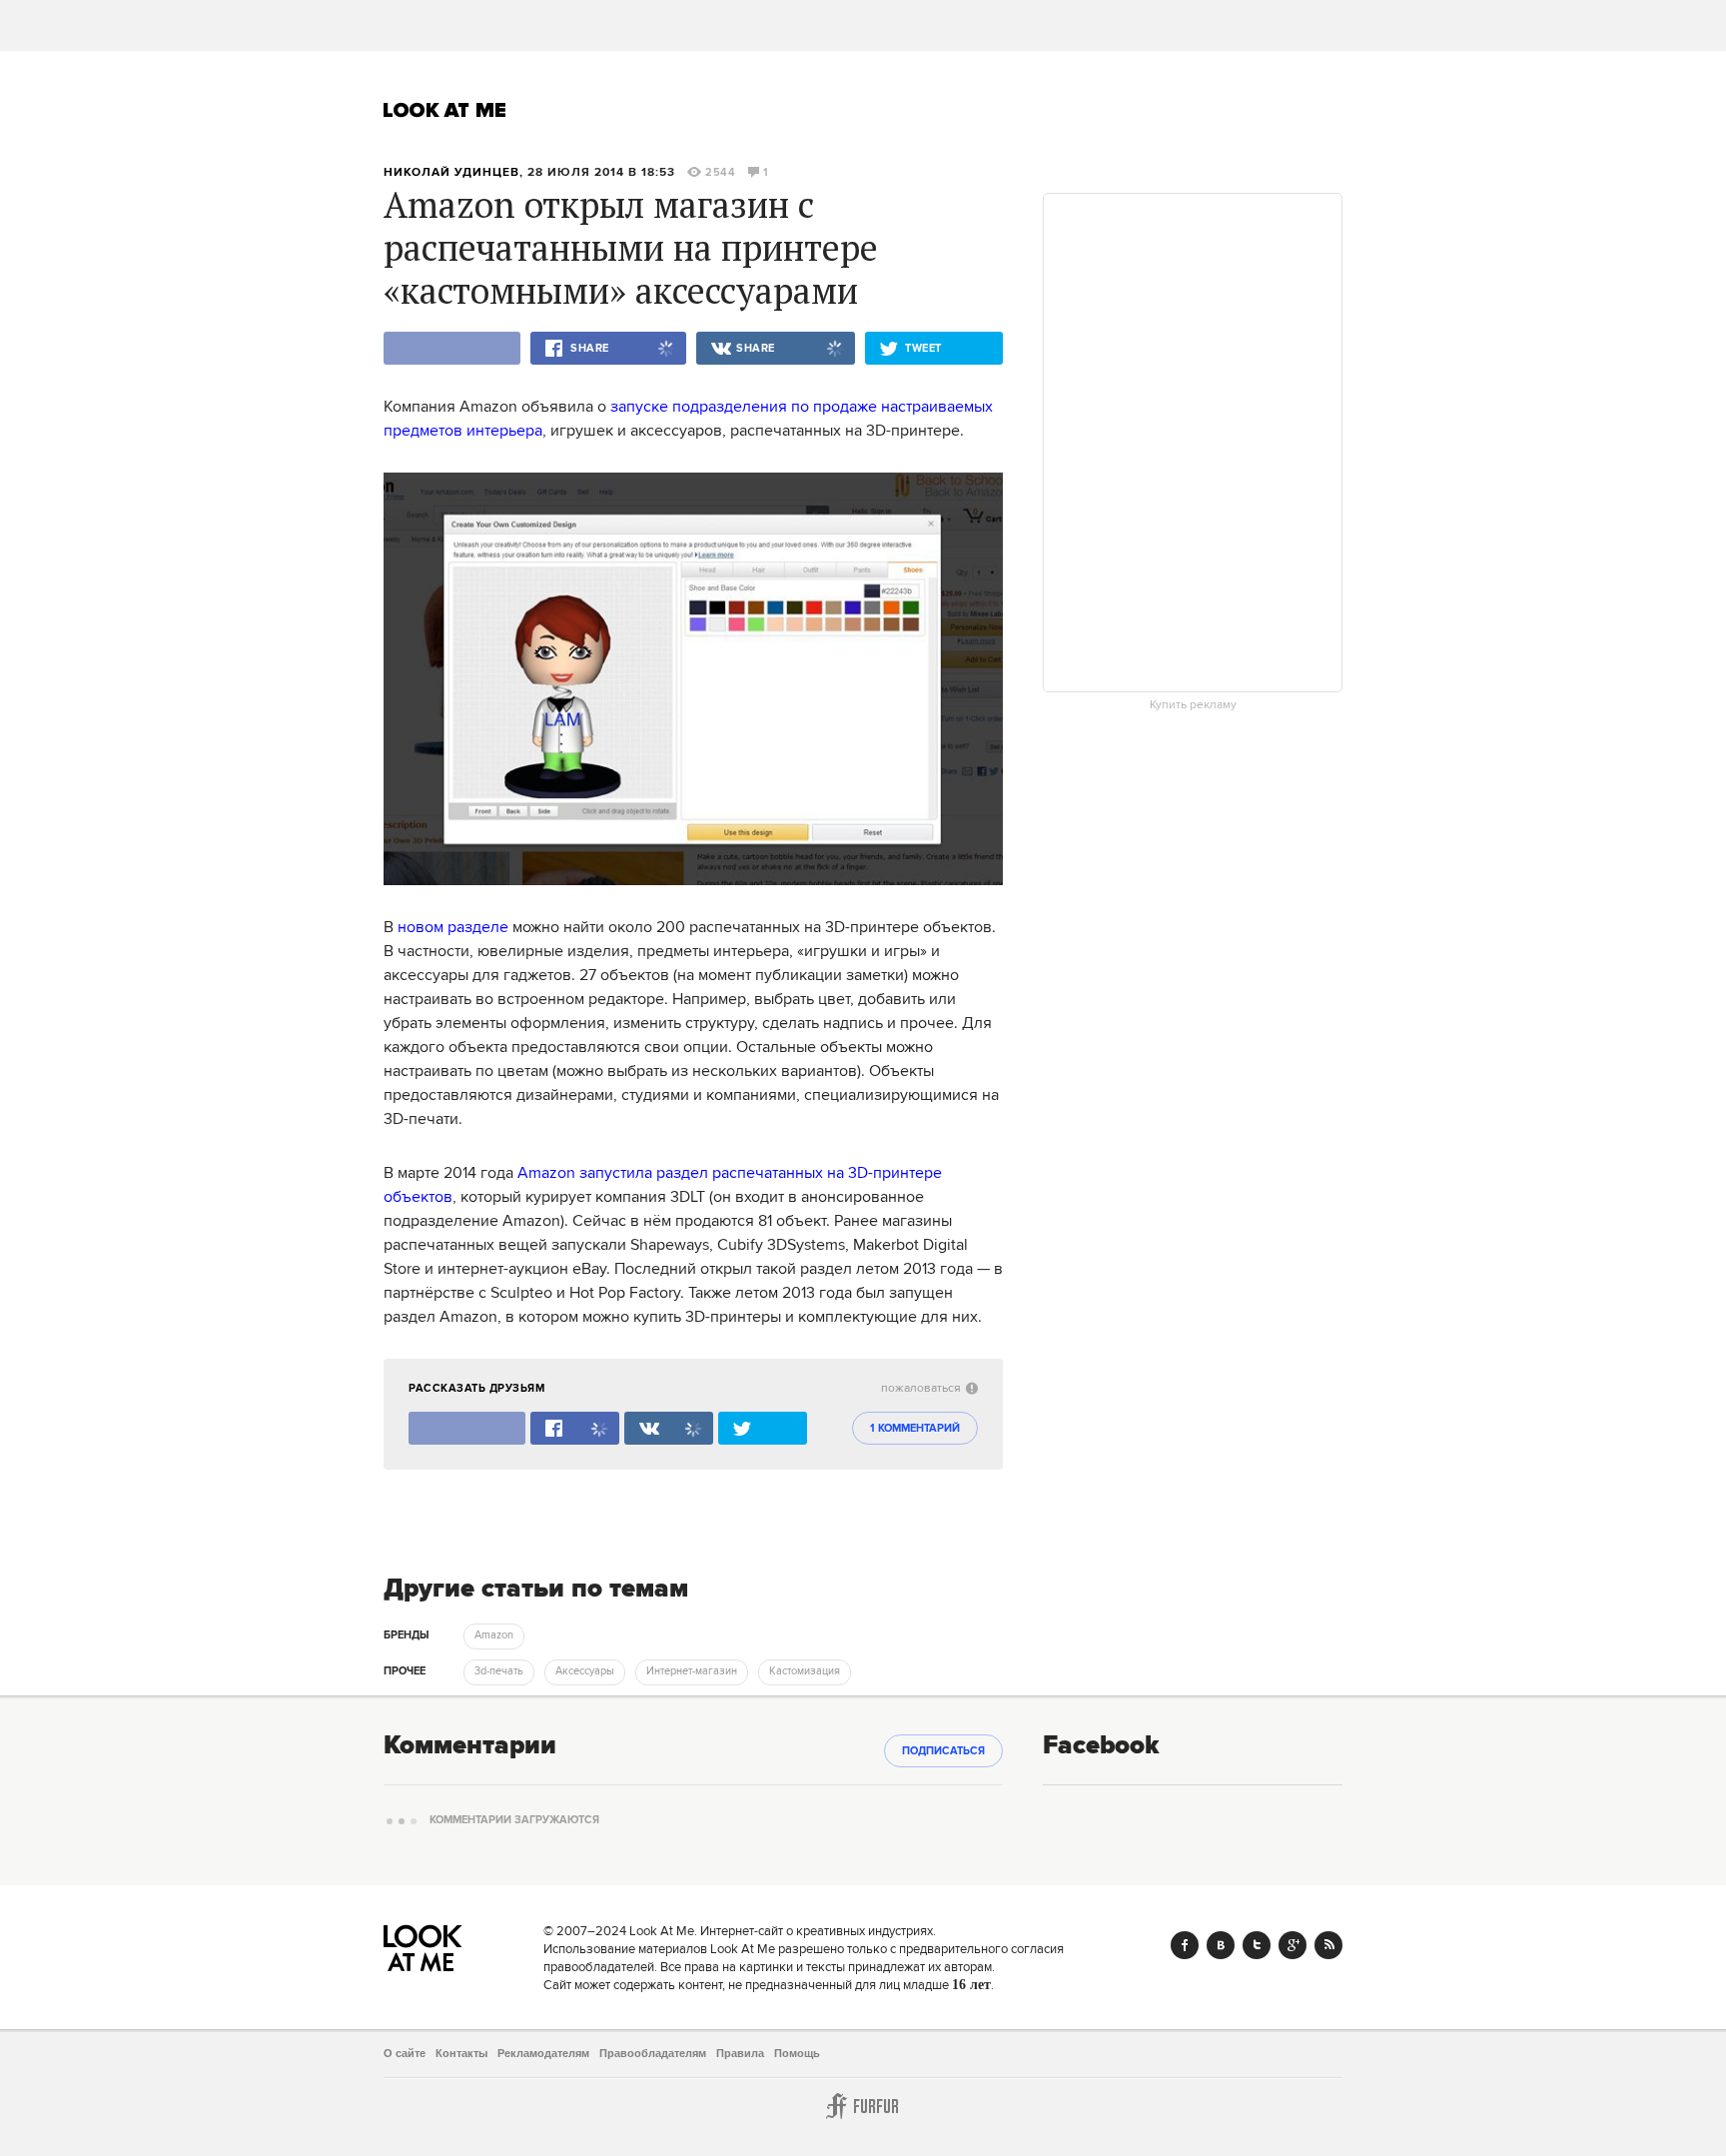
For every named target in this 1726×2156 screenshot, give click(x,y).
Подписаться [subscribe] (943, 1751)
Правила (740, 2053)
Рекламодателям (543, 2053)
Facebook (1185, 1945)
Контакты (461, 2053)
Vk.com (1221, 1945)
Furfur (863, 2106)
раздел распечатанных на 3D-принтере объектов (663, 1185)
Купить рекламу (1193, 705)
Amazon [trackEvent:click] (494, 1635)
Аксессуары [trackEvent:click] (585, 1671)
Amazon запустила (585, 1173)
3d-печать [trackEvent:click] (499, 1671)
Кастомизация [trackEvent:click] (805, 1671)
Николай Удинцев (451, 172)
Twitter (1257, 1945)
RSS (1328, 1945)
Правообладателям (653, 2053)
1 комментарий (915, 1429)
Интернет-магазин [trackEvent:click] (692, 1671)
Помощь (797, 2053)
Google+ (1293, 1945)
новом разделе (453, 927)
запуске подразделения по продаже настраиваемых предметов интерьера (688, 419)
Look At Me (445, 110)
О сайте (405, 2053)
